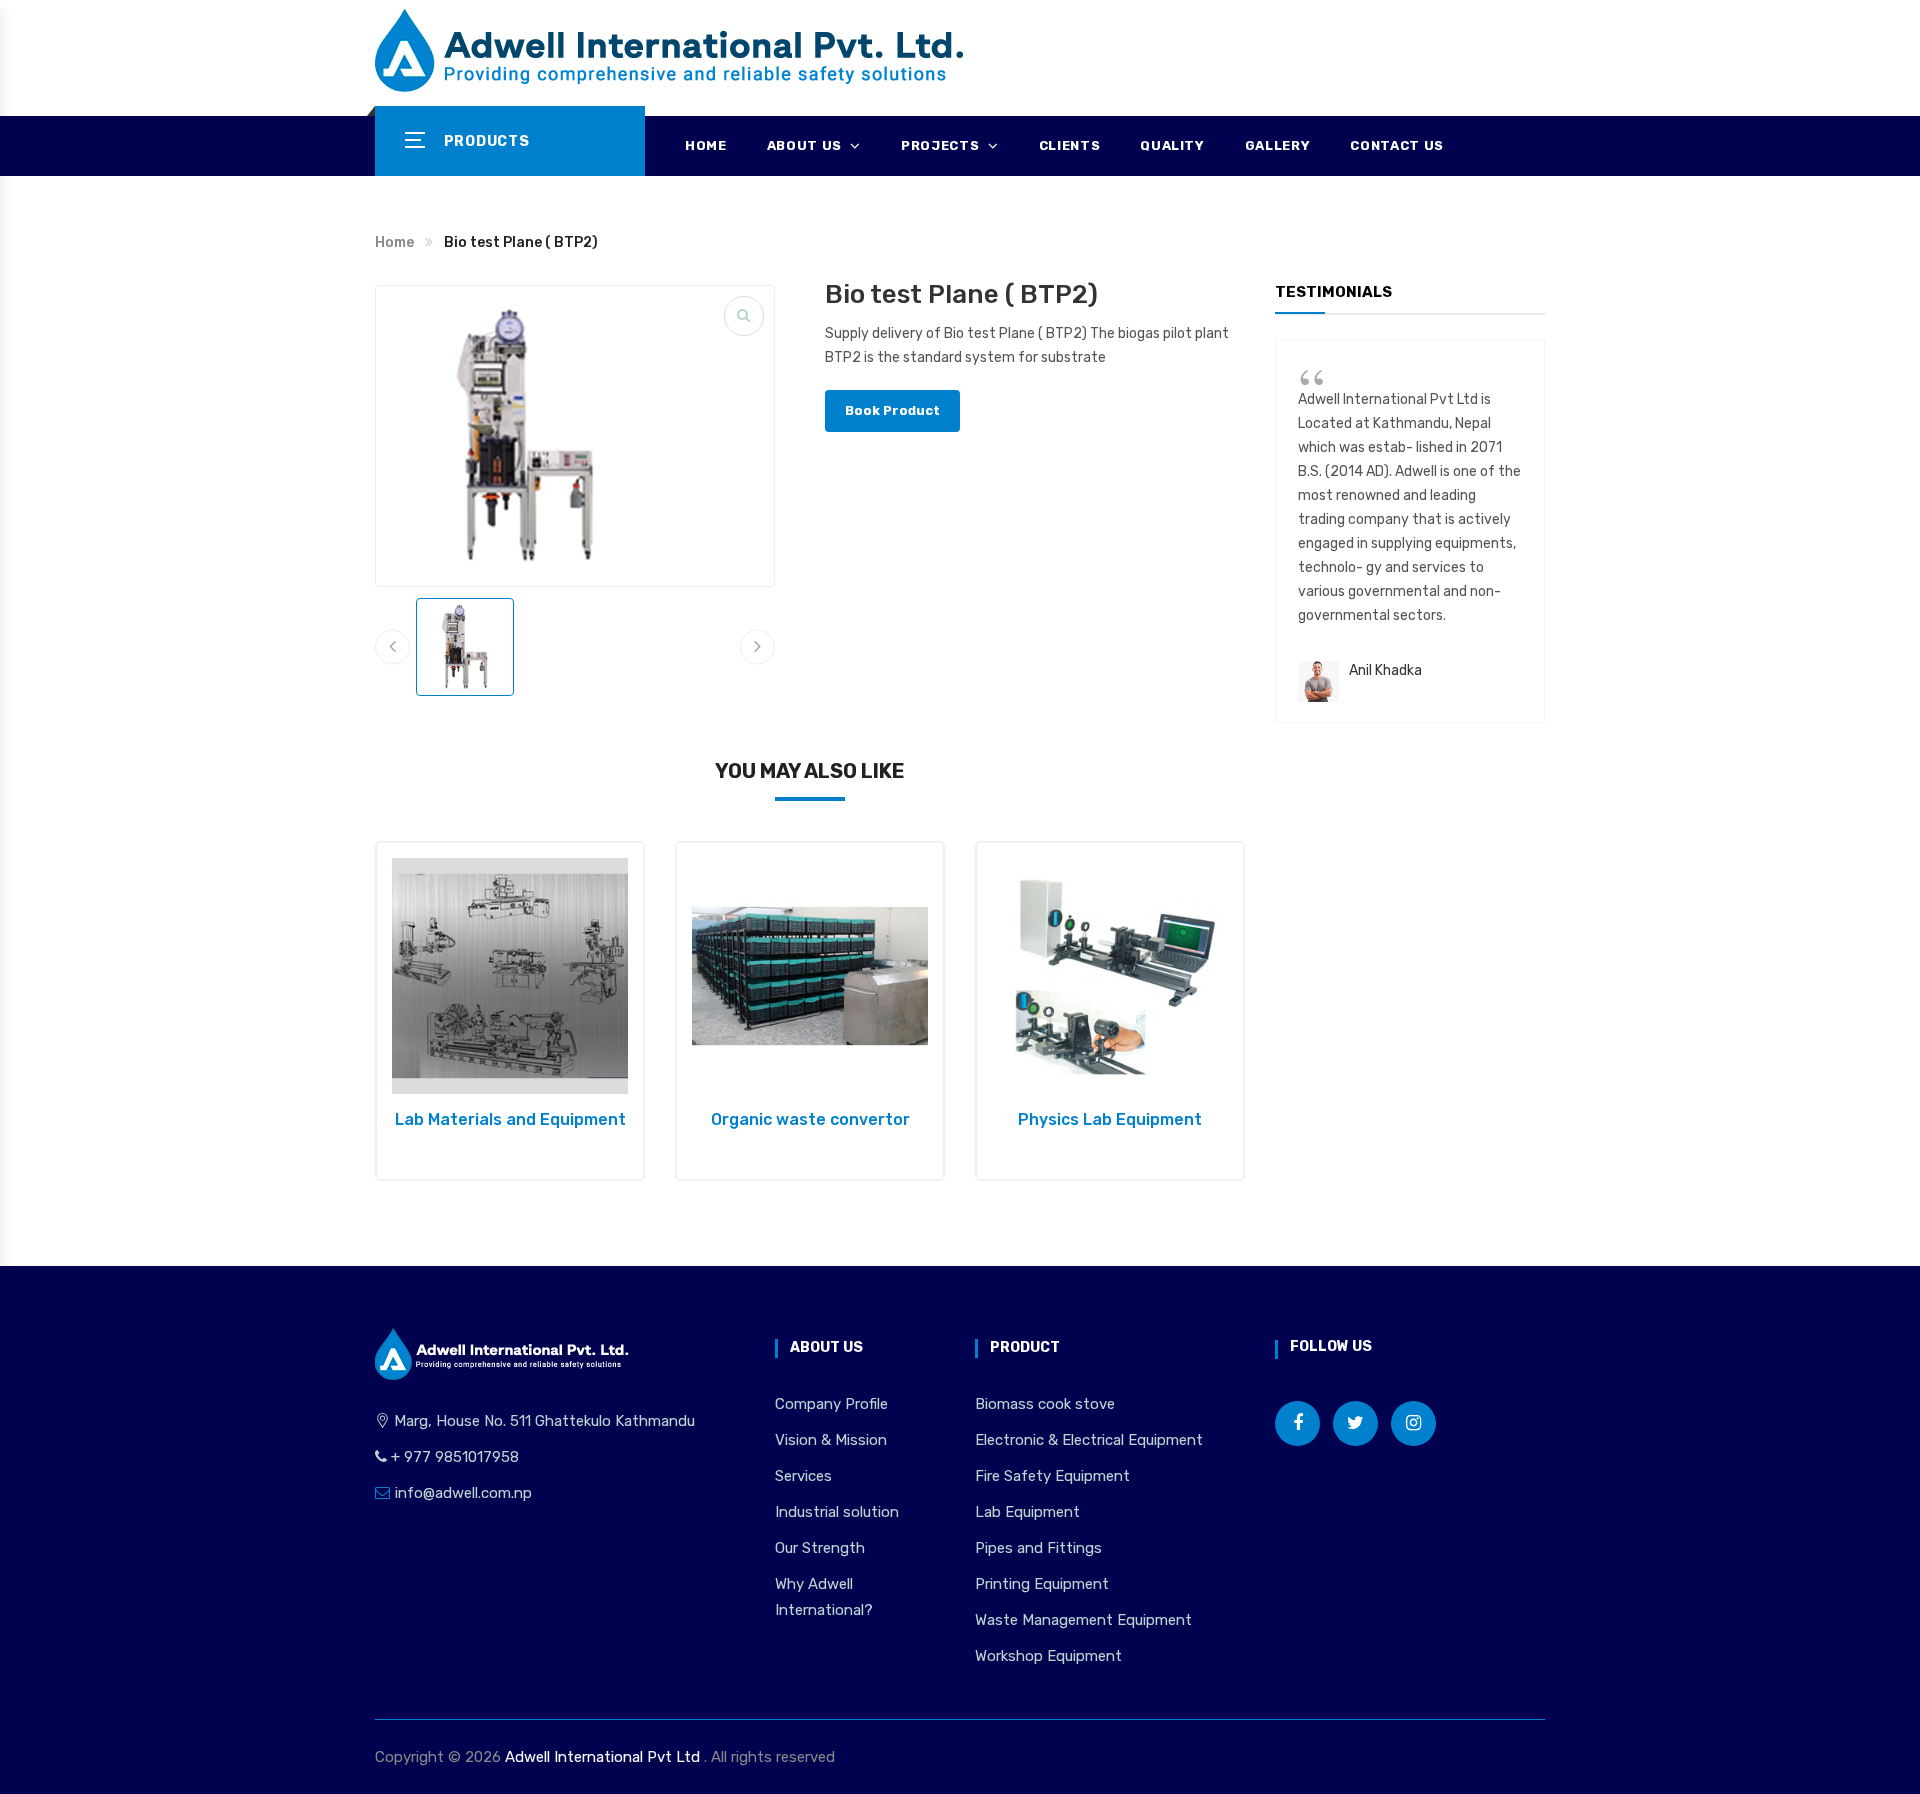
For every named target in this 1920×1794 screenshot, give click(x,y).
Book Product (892, 410)
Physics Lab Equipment (1110, 1119)
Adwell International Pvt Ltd (602, 1757)
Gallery (1278, 145)
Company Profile (831, 1404)
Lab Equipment (1027, 1512)
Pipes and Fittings (1038, 1548)
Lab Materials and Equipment (510, 1119)
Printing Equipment (1042, 1584)
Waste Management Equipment (1083, 1620)
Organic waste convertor (810, 1119)
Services (803, 1476)
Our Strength (820, 1548)
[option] (510, 1011)
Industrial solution (837, 1512)
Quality (1172, 145)
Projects (942, 145)
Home (706, 145)
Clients (1070, 145)
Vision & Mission (831, 1440)
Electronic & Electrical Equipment (1089, 1440)
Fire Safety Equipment (1052, 1476)
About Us (806, 145)
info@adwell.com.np (463, 1493)
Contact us (1397, 145)
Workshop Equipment (1048, 1656)
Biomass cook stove (1045, 1404)
